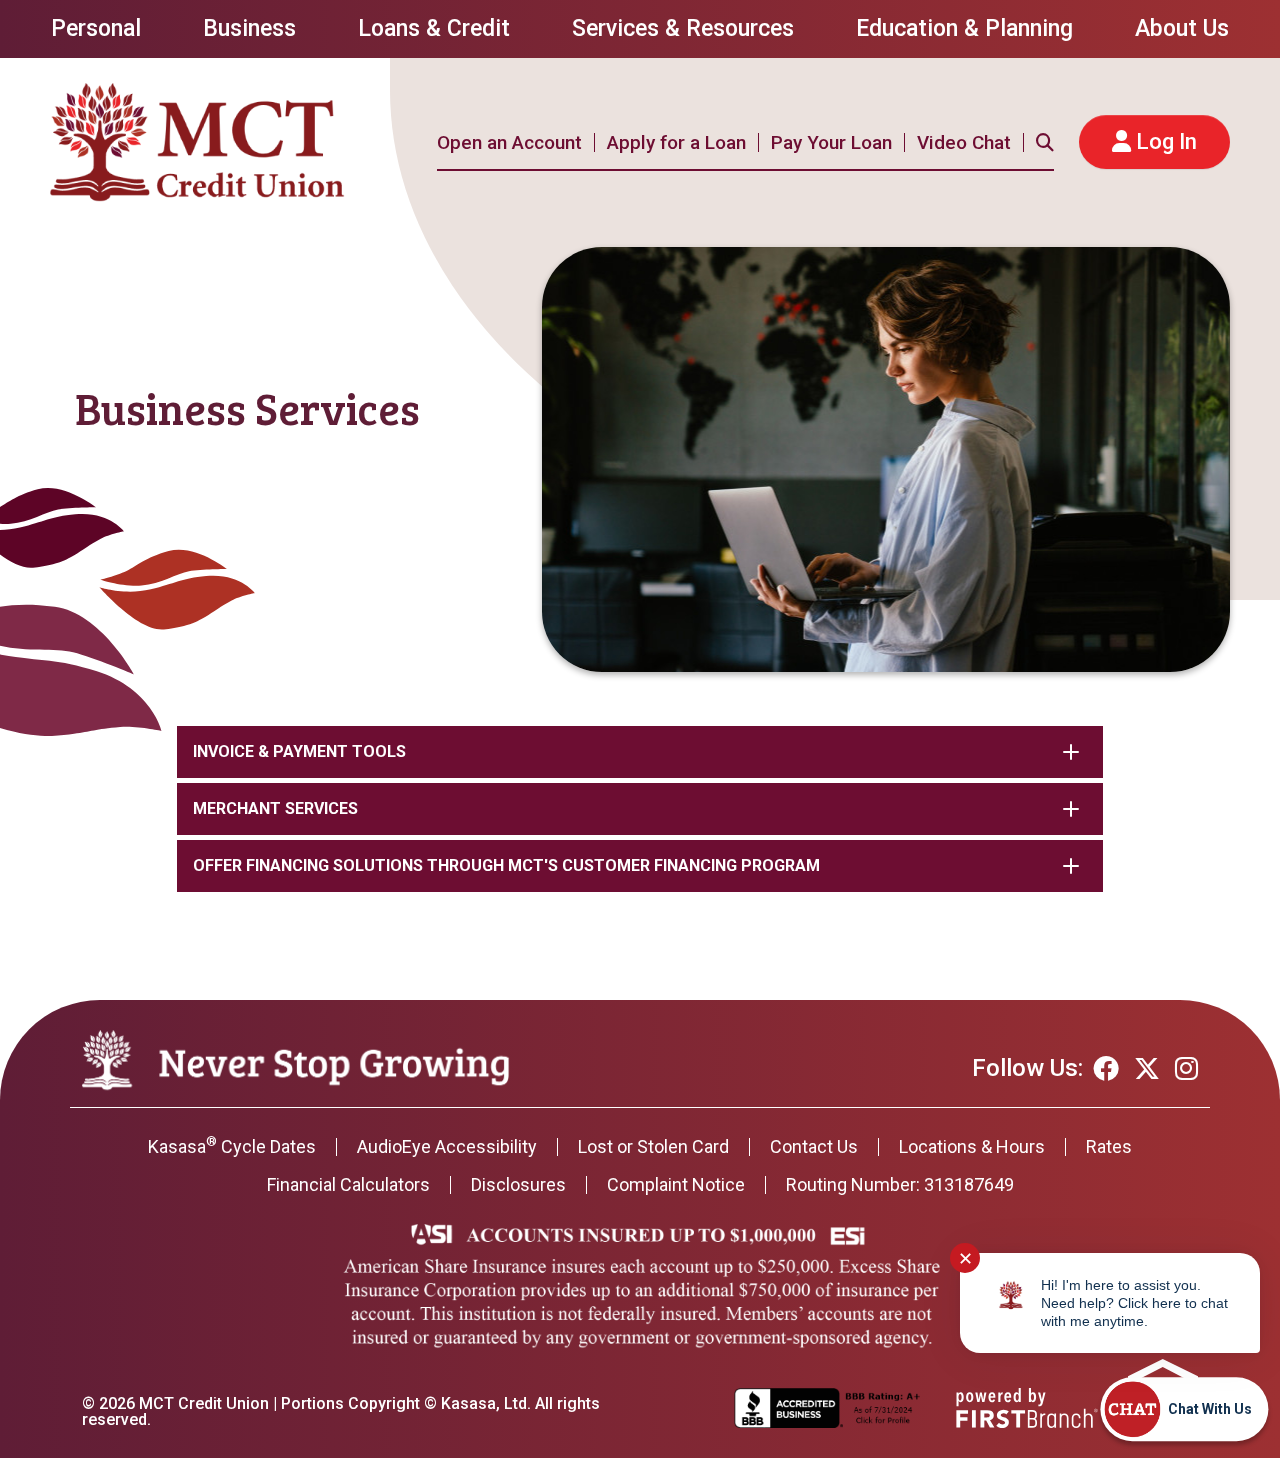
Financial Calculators (348, 1184)
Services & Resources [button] (683, 28)
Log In (1166, 141)
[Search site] (1045, 142)
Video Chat (964, 142)
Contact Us (814, 1146)
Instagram (1186, 1068)
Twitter (1147, 1068)
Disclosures (518, 1184)
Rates (1109, 1146)
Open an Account (509, 142)
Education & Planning (964, 28)
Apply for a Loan (676, 142)
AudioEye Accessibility (447, 1146)
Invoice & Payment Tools (299, 751)
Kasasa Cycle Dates (232, 1146)
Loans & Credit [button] (434, 28)
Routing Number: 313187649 (900, 1184)
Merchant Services (275, 808)
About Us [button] (1182, 28)
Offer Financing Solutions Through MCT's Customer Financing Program (506, 865)
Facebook (1106, 1068)
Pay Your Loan (831, 142)
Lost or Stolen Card (653, 1146)
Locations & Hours (972, 1146)
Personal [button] (96, 28)
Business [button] (249, 28)
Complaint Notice (676, 1184)
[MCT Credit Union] (197, 140)
